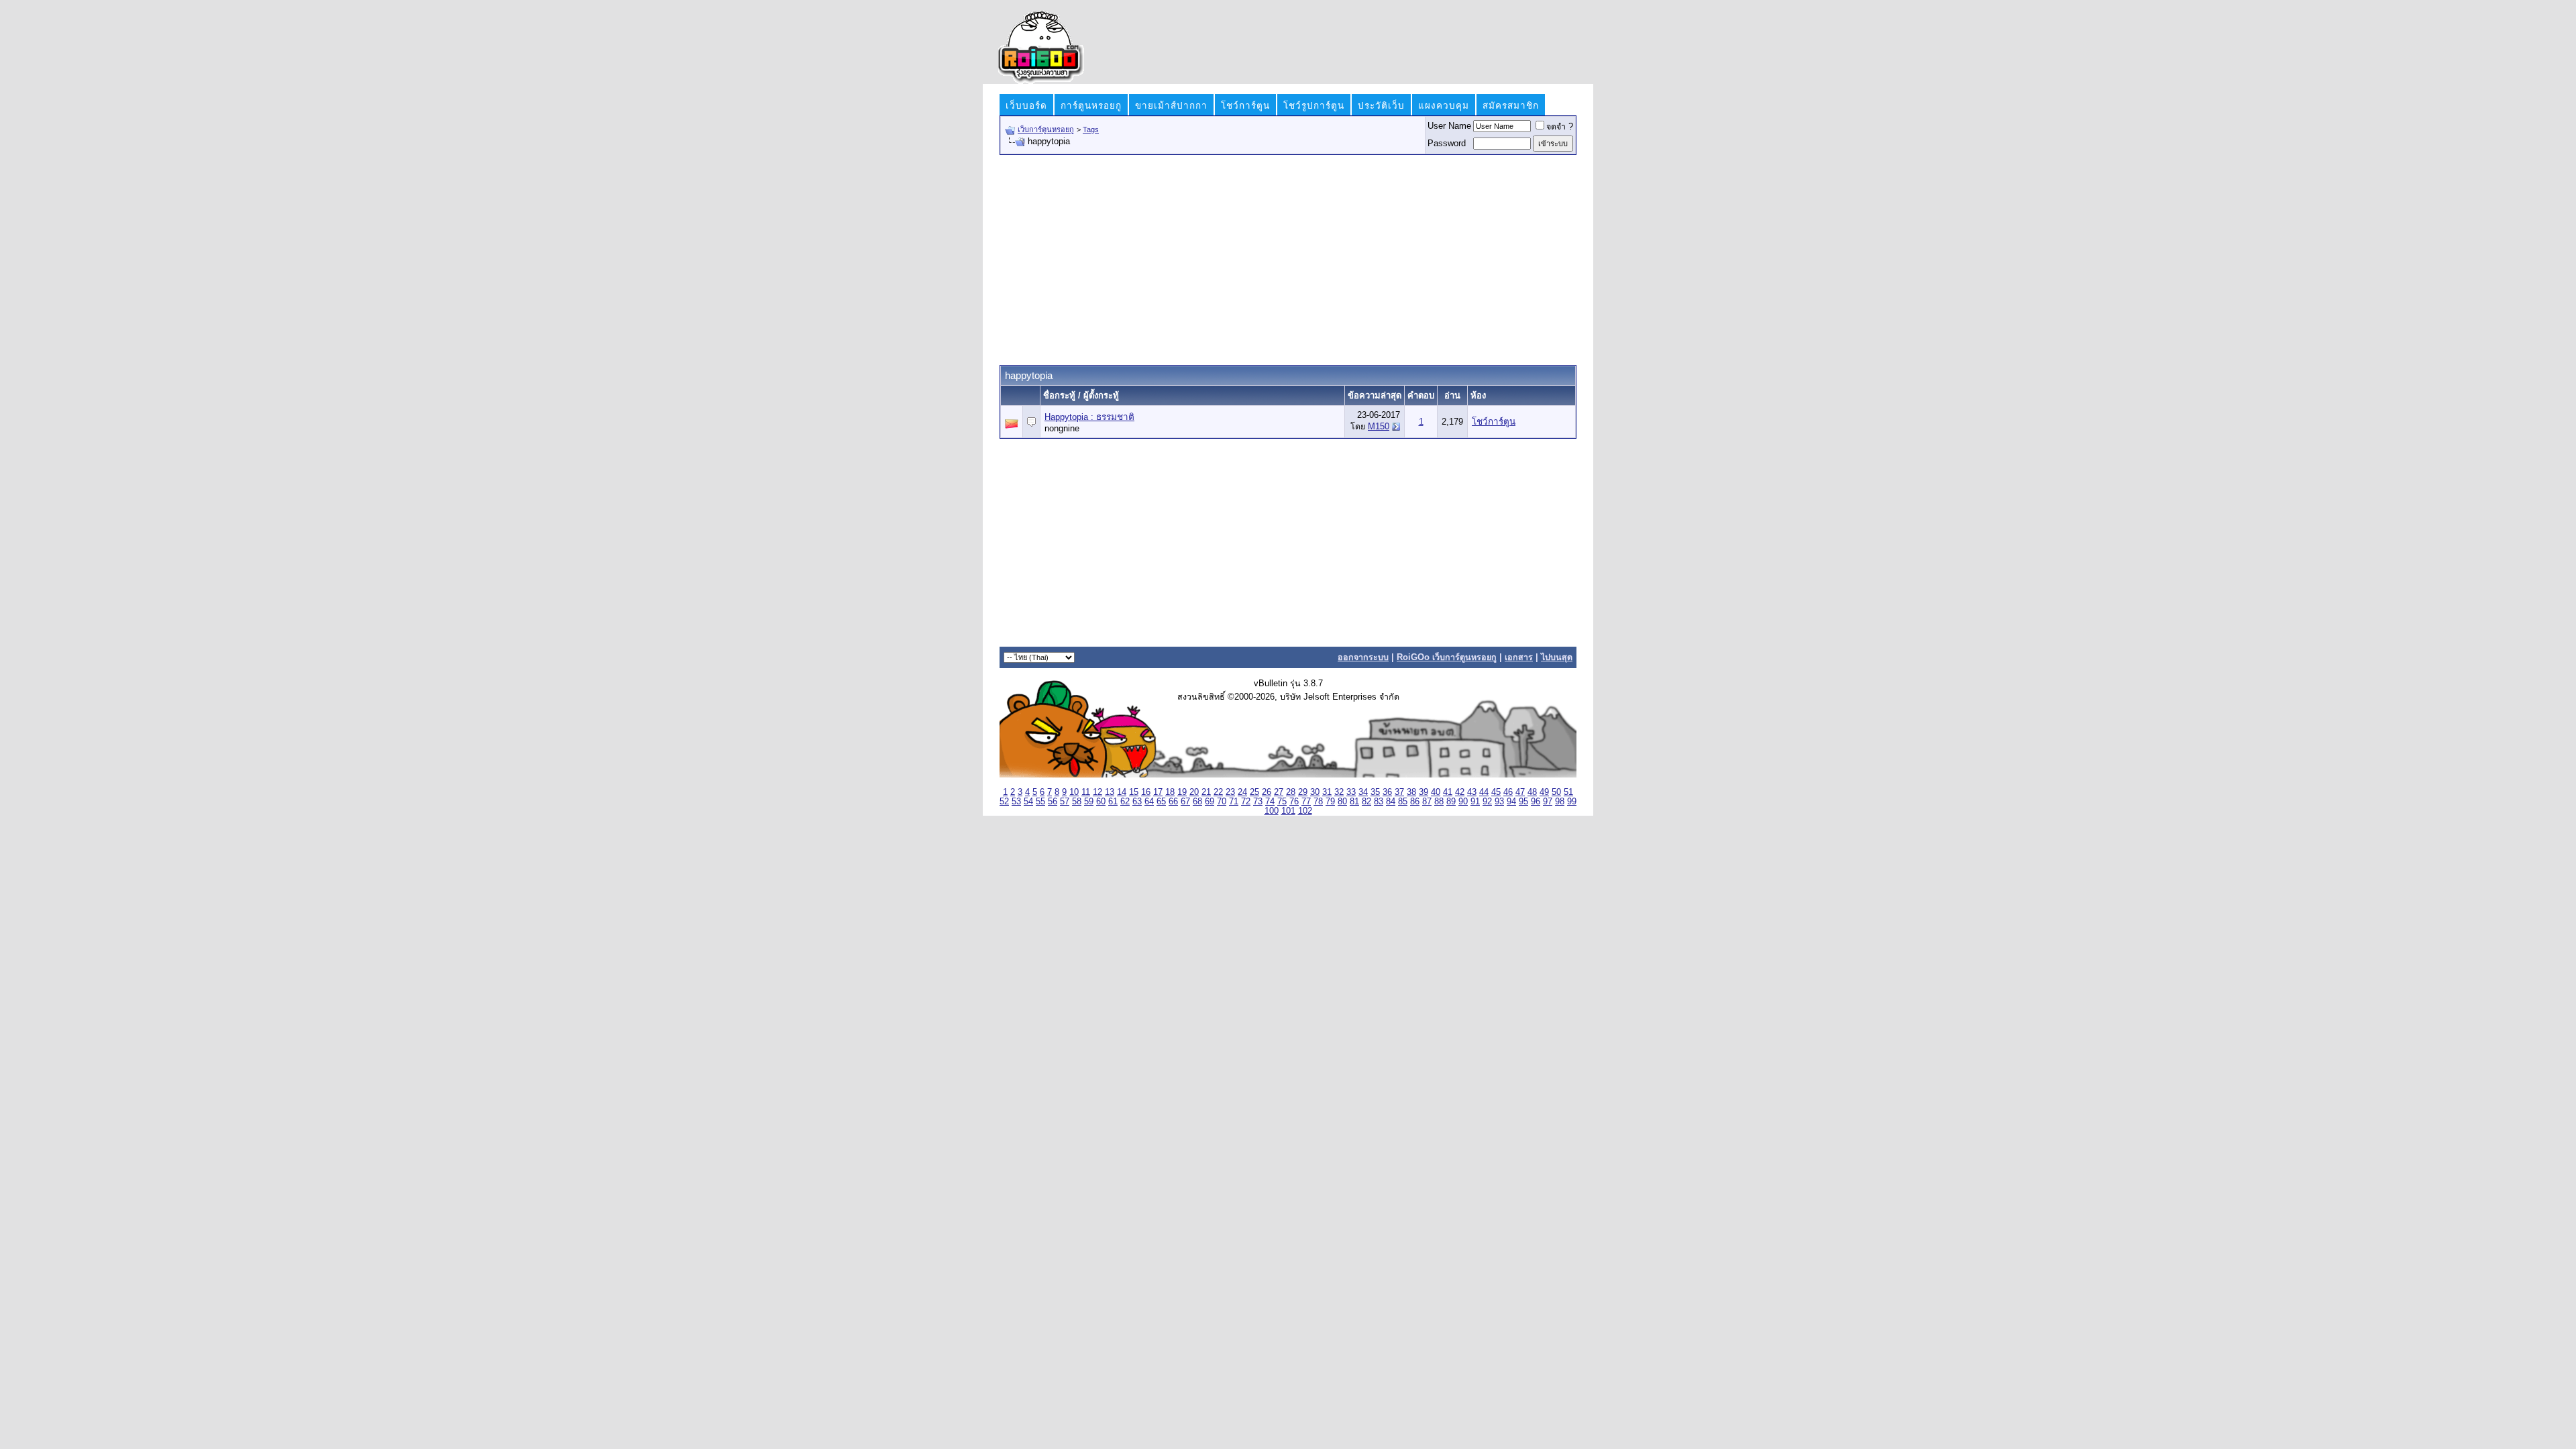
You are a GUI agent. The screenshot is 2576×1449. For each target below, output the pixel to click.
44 (1484, 792)
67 (1185, 802)
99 (1572, 802)
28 (1291, 792)
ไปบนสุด (1557, 657)
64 (1149, 802)
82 (1366, 802)
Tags (1091, 129)
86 (1415, 802)
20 (1194, 792)
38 (1411, 792)
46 (1508, 792)
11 (1086, 792)
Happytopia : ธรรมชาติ (1089, 417)
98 (1560, 802)
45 (1496, 792)
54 (1028, 802)
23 (1230, 792)
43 (1472, 792)
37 (1399, 792)
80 (1342, 802)
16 (1146, 792)
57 (1065, 802)
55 (1040, 802)
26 (1267, 792)
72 (1246, 802)
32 (1339, 792)
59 (1089, 802)
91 (1475, 802)
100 (1272, 811)
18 (1170, 792)
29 (1303, 792)
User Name (1449, 126)
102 (1305, 811)
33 (1351, 792)
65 (1161, 802)
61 (1113, 802)
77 (1306, 802)
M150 (1379, 427)
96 (1536, 802)
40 (1436, 792)
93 (1499, 802)
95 (1523, 802)
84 (1391, 802)
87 (1427, 802)
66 (1173, 802)
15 (1134, 792)
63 (1137, 802)
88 (1439, 802)
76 (1294, 802)
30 (1315, 792)
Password (1447, 144)
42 (1460, 792)
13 (1110, 792)
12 (1097, 792)
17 (1158, 792)
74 (1270, 802)
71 (1234, 802)
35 (1375, 792)
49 (1544, 792)
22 (1218, 792)
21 (1206, 792)
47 (1520, 792)
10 (1074, 792)
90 (1463, 802)
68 (1197, 802)
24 (1242, 792)
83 (1379, 802)
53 (1016, 802)
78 (1318, 802)
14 (1122, 792)
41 (1448, 792)
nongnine (1062, 429)
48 (1532, 792)
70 (1222, 802)
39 (1424, 792)
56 (1053, 802)
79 (1330, 802)
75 (1282, 802)
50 (1556, 792)
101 (1288, 811)
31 (1327, 792)
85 (1403, 802)
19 (1182, 792)
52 (1004, 802)
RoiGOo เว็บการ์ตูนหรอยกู (1447, 657)
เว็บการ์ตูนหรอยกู (1046, 129)
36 (1387, 792)
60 (1101, 802)
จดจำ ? (1560, 127)
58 (1077, 802)
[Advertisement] (1288, 259)
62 (1125, 802)
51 (1568, 792)
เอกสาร (1519, 657)
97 (1548, 802)
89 (1451, 802)
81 (1354, 802)
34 (1363, 792)
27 (1279, 792)
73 (1258, 802)
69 (1210, 802)
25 (1254, 792)
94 (1511, 802)
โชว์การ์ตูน (1494, 422)
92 (1487, 802)
